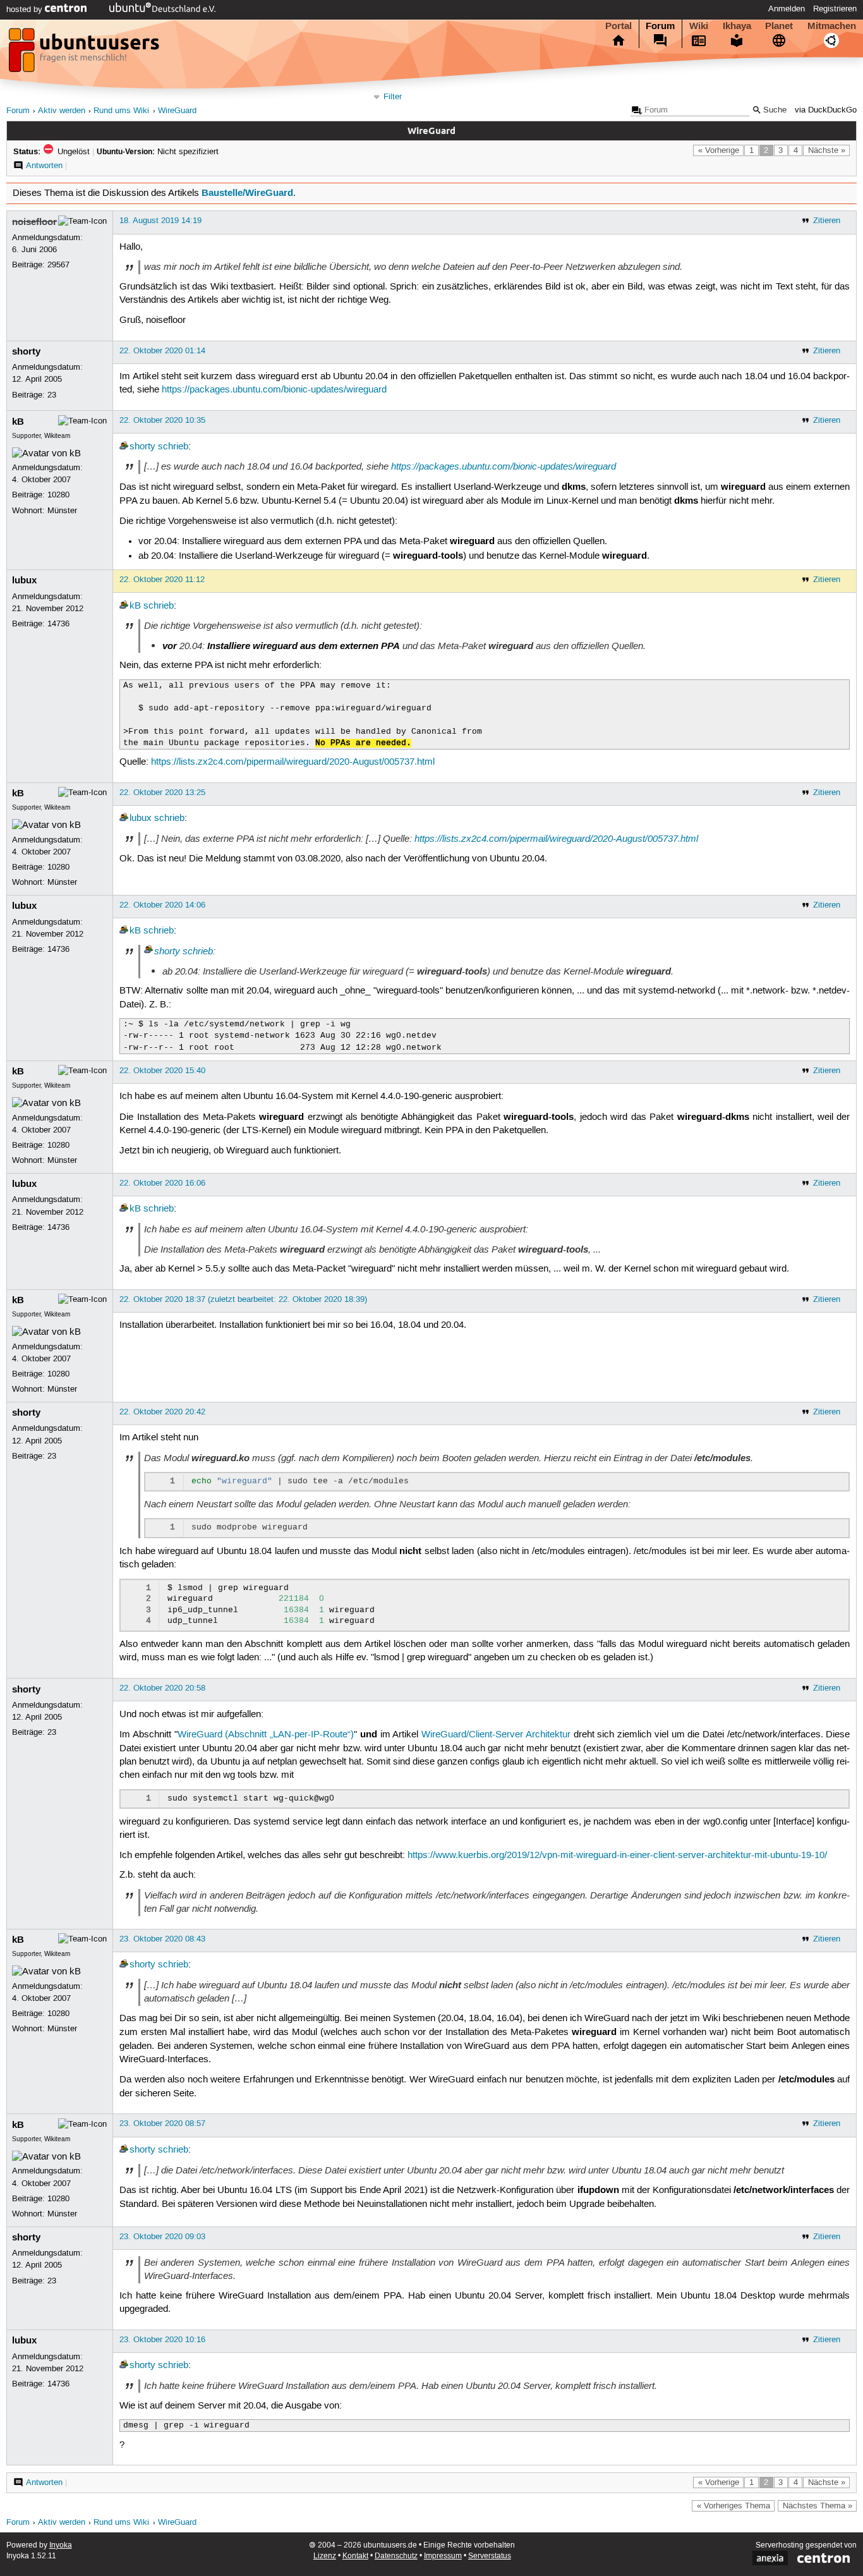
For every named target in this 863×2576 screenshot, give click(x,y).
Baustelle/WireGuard (247, 193)
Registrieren (835, 9)
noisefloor (34, 222)
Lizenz (325, 2556)
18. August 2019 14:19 (160, 221)
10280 (58, 495)
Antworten (44, 166)
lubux (24, 580)
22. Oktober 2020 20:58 (162, 1688)
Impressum (443, 2556)
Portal (619, 26)
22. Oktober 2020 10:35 (162, 420)
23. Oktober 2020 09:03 (162, 2237)
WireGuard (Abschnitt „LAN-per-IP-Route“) (266, 1735)
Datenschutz (396, 2556)
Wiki (699, 26)
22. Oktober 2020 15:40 (162, 1071)
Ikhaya (737, 26)
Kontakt (355, 2556)
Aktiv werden (62, 111)
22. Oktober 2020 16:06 (162, 1183)
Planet (779, 26)
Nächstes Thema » (818, 2506)
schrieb (173, 447)
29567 (58, 265)
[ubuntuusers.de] (85, 54)
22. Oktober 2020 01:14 (162, 351)
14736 (58, 624)
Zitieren (827, 221)
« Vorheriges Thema (733, 2506)
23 (52, 395)
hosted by (26, 9)
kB (18, 422)
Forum (660, 26)
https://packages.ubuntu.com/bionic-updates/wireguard (274, 390)
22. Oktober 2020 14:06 (162, 905)
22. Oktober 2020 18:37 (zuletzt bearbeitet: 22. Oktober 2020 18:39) (243, 1299)
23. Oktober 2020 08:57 (162, 2123)
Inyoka (61, 2545)
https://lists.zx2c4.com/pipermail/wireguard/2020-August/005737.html (293, 762)
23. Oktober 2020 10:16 (162, 2340)
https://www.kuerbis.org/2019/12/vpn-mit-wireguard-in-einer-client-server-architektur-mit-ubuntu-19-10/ (617, 1856)
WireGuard (177, 111)
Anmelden (787, 9)
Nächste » (827, 150)
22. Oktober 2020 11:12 (162, 580)
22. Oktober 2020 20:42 (162, 1412)
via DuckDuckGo (826, 110)
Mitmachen (832, 26)
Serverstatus (490, 2556)
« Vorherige (719, 150)
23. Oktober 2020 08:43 (162, 1939)
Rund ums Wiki (121, 111)
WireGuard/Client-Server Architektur (496, 1735)
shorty (26, 351)
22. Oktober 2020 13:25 (162, 793)
